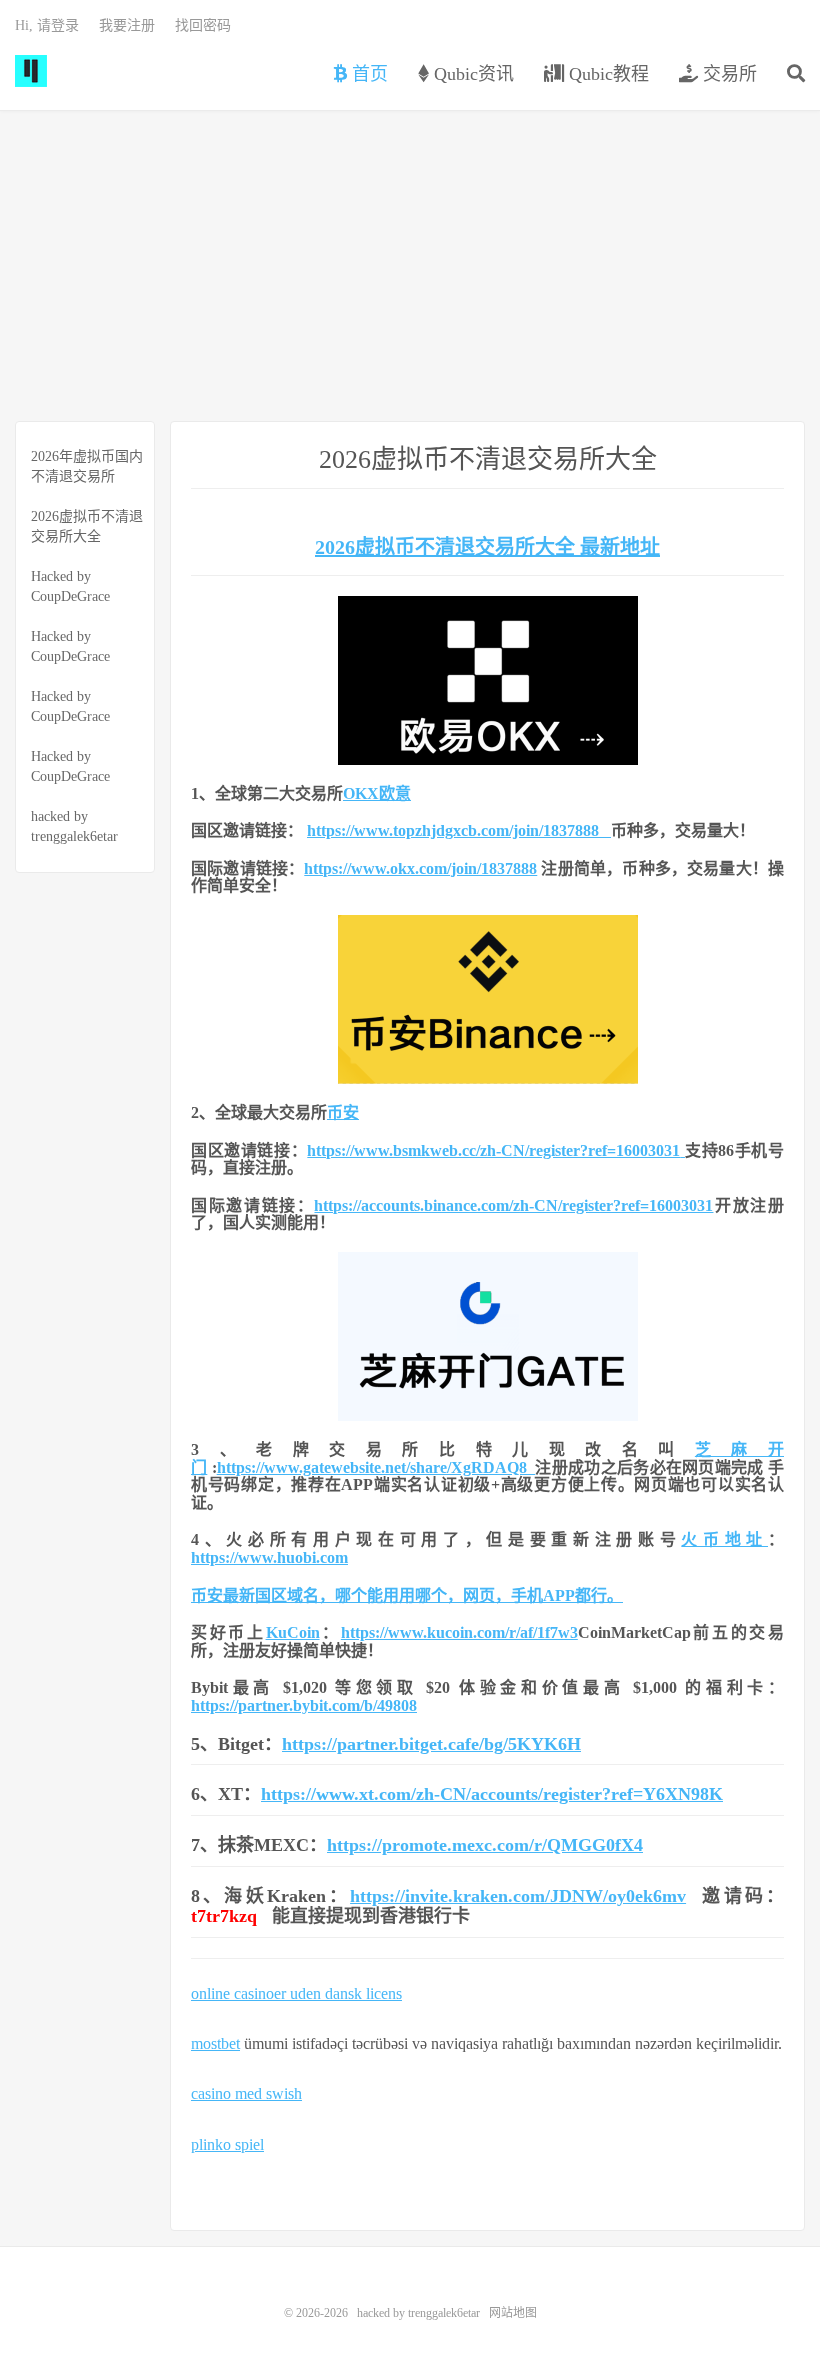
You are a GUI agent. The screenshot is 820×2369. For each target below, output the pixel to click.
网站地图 (513, 2313)
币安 (343, 1112)
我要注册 (127, 25)
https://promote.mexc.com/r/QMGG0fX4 (485, 1845)
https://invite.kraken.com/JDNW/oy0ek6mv (518, 1896)
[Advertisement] (410, 266)
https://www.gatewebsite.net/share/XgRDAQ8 (376, 1467)
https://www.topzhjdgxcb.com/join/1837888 (459, 830)
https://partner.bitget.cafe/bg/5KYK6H (431, 1744)
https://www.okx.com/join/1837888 (420, 868)
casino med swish (246, 2093)
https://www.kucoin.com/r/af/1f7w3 (459, 1632)
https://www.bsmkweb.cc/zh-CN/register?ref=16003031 (493, 1150)
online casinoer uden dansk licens (296, 1993)
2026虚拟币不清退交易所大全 (87, 526)
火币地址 (724, 1539)
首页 (367, 74)
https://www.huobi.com (269, 1557)
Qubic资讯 (471, 74)
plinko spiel (227, 2144)
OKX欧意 (377, 793)
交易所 (727, 74)
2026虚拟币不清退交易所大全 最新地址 (487, 547)
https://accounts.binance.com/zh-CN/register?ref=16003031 (513, 1205)
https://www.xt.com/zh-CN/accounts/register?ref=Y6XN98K (492, 1794)
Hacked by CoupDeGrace (70, 586)
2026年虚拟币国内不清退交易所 (87, 466)
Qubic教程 (606, 74)
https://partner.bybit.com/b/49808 (304, 1705)
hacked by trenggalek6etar (31, 71)
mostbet (215, 2043)
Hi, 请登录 (47, 25)
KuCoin (293, 1632)
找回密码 (203, 25)
